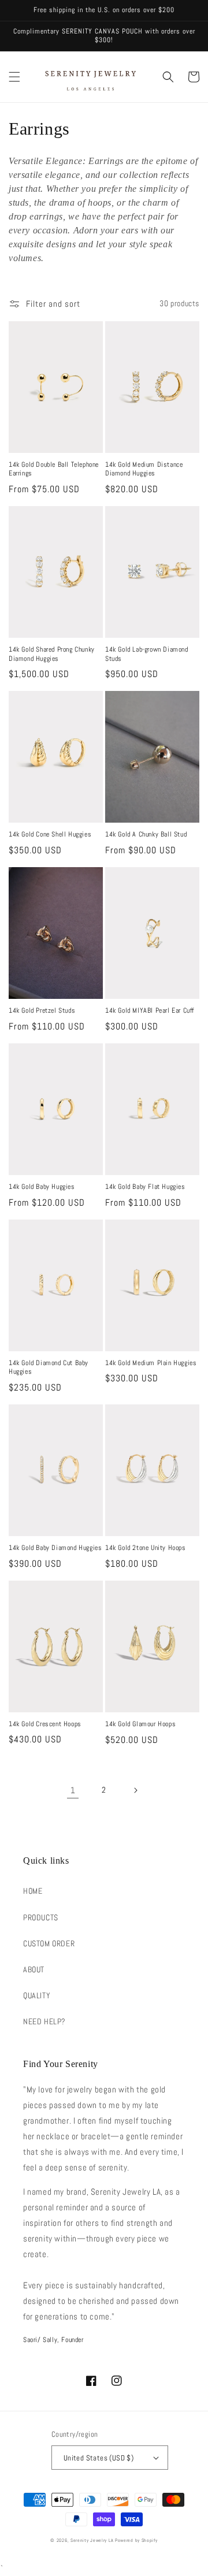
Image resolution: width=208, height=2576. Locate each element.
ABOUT (34, 1969)
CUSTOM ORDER (49, 1943)
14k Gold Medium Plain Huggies (151, 1363)
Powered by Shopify (136, 2540)
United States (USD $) (99, 2458)
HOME (33, 1891)
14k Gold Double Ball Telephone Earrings (54, 469)
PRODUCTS (41, 1917)
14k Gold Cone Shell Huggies (50, 834)
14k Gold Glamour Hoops (140, 1724)
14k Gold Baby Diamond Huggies (55, 1548)
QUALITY (37, 1995)
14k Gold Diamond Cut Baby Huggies (49, 1368)
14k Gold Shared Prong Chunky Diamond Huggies (52, 654)
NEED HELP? (44, 2021)
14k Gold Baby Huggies (42, 1187)
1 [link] (73, 1790)
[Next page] (135, 1790)
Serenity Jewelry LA (92, 2540)
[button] (14, 77)
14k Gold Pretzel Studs (42, 1011)
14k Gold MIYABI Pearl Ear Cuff (150, 1011)
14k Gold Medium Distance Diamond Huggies (144, 469)
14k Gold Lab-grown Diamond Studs (147, 654)
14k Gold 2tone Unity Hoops (146, 1548)
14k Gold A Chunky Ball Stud (146, 834)
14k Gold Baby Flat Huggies (145, 1187)
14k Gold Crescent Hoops (45, 1724)
